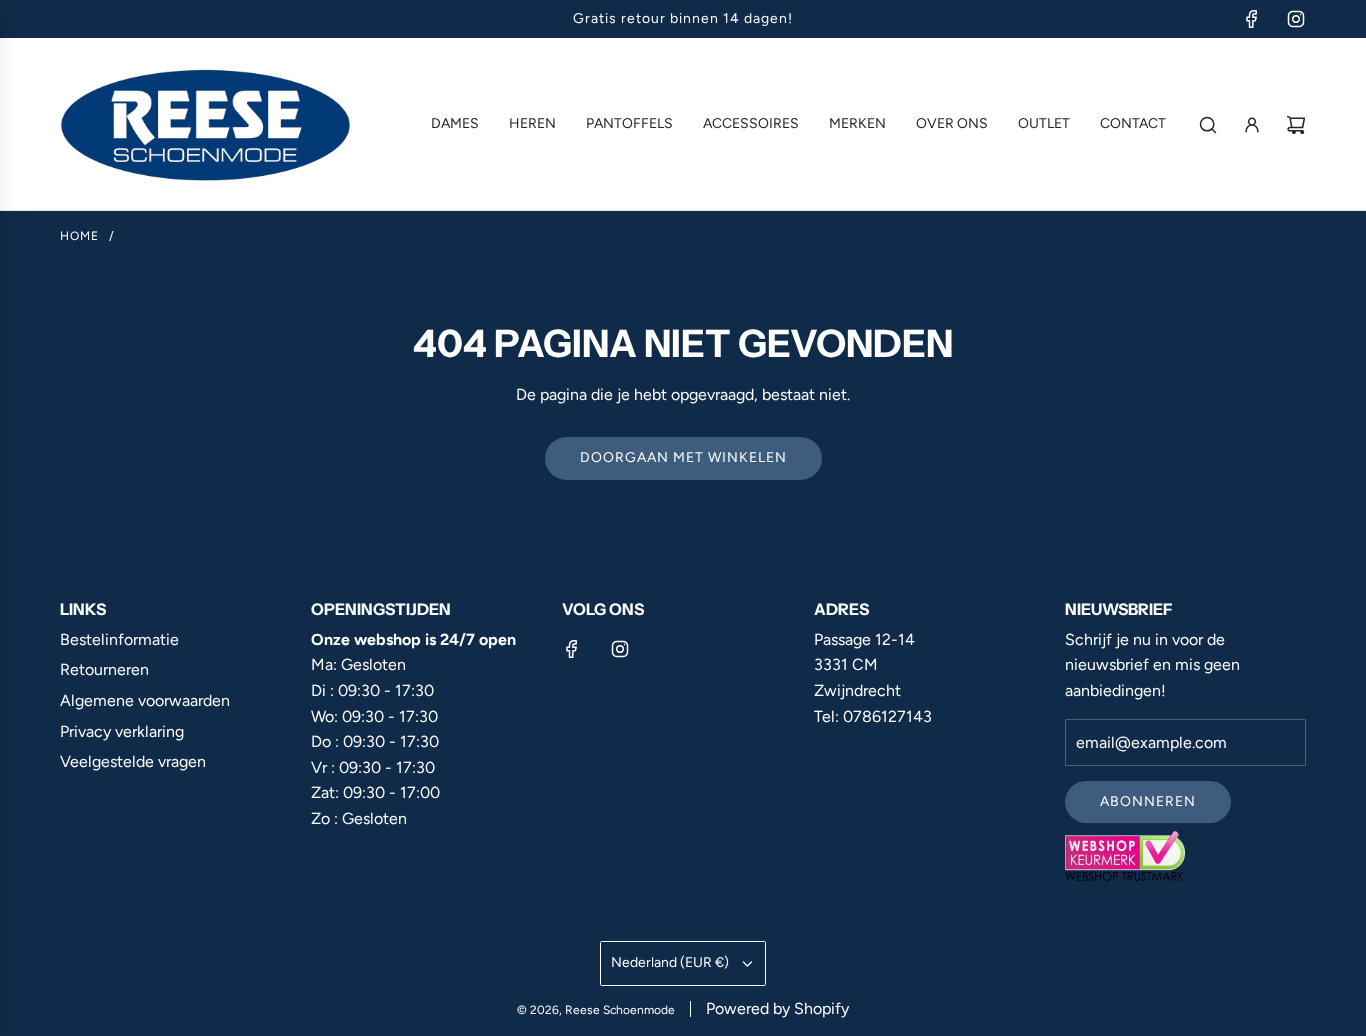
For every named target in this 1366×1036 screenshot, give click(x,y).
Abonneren (1148, 801)
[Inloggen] (1252, 125)
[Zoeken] (1208, 125)
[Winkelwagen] (1296, 125)
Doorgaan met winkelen (683, 457)
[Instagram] (1296, 19)
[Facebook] (1252, 19)
